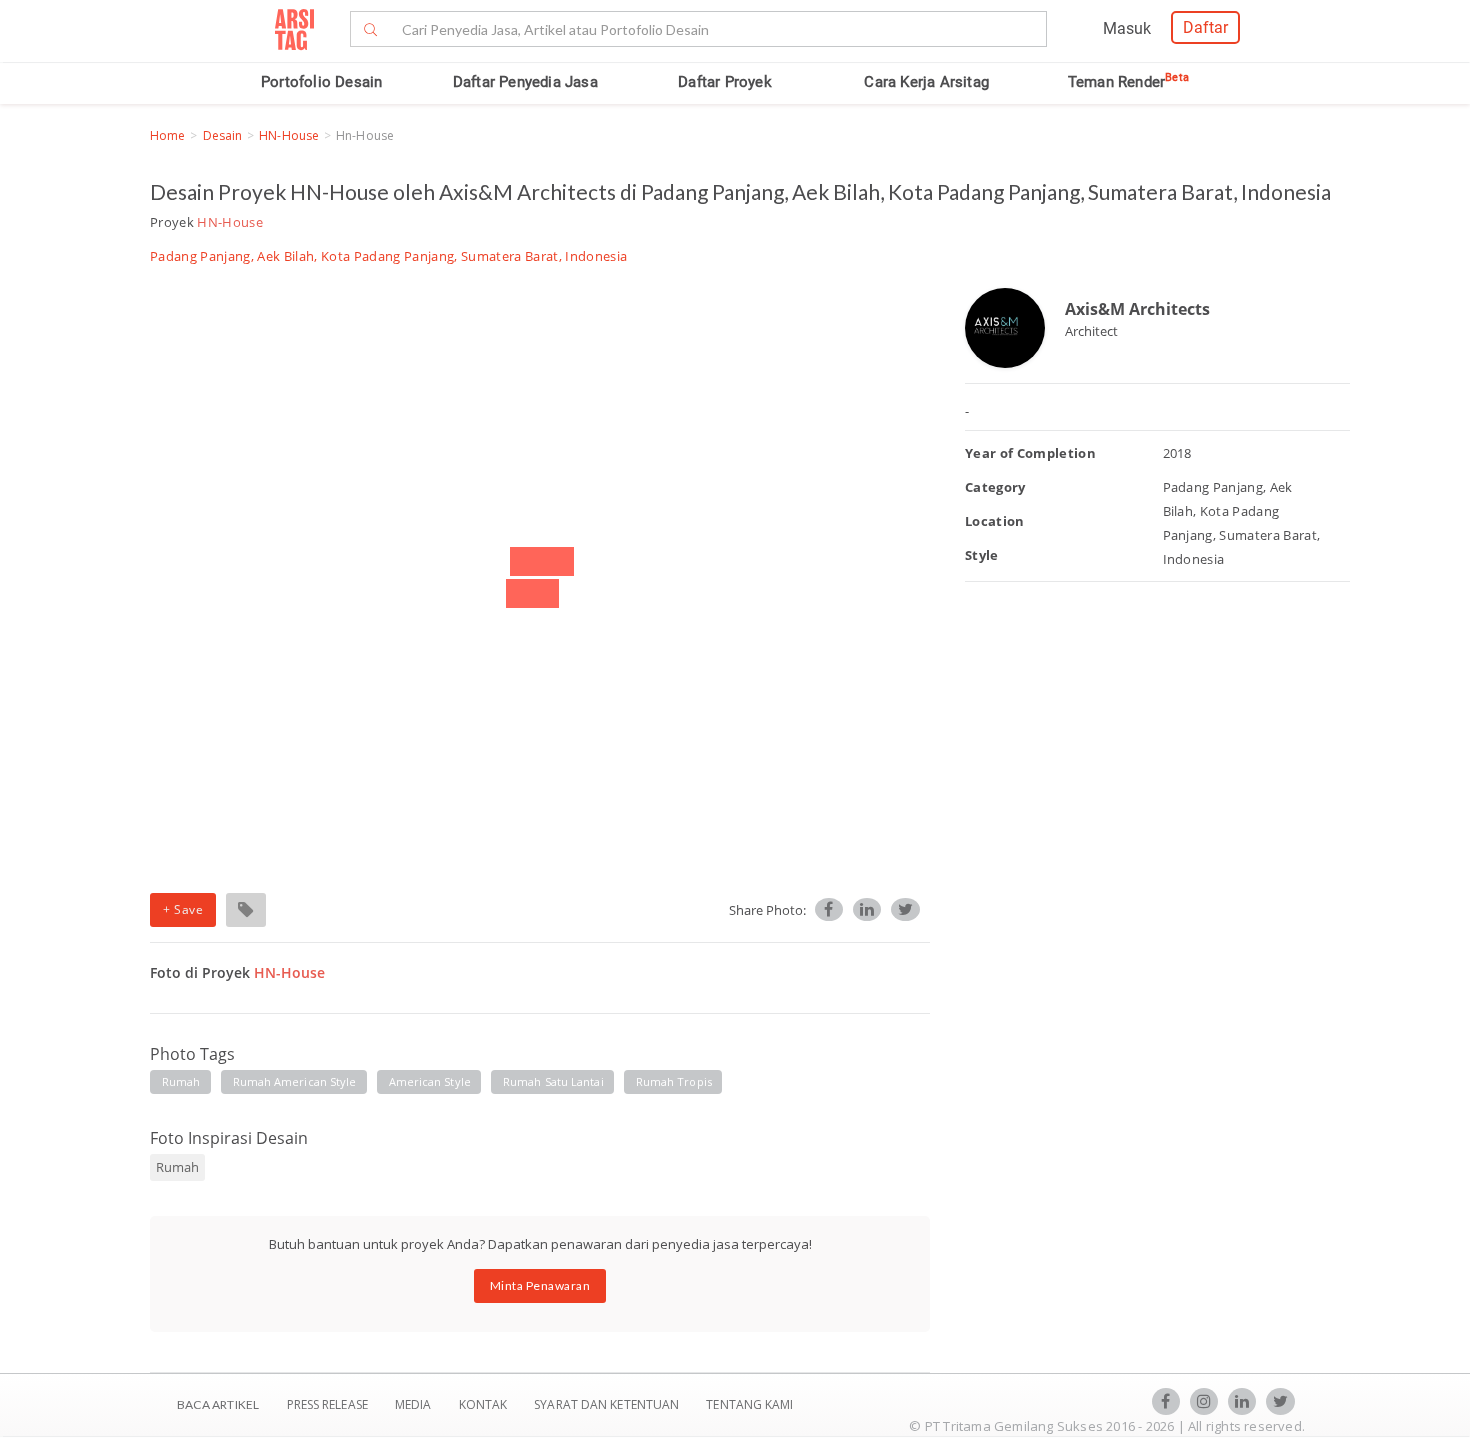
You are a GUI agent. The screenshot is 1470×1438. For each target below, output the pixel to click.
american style (430, 1081)
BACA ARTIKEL (218, 1404)
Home (167, 135)
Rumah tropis (674, 1081)
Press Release (327, 1404)
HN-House (289, 135)
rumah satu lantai (553, 1081)
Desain (223, 135)
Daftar (1205, 27)
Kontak (485, 1404)
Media (415, 1404)
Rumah (181, 1081)
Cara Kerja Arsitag (926, 82)
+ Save (183, 909)
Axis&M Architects (1137, 309)
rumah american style (295, 1081)
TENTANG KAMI (749, 1404)
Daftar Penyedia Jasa (525, 82)
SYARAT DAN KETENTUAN (608, 1404)
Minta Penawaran (540, 1285)
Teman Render (1128, 82)
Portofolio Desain (321, 82)
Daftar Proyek (725, 82)
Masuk (1127, 28)
